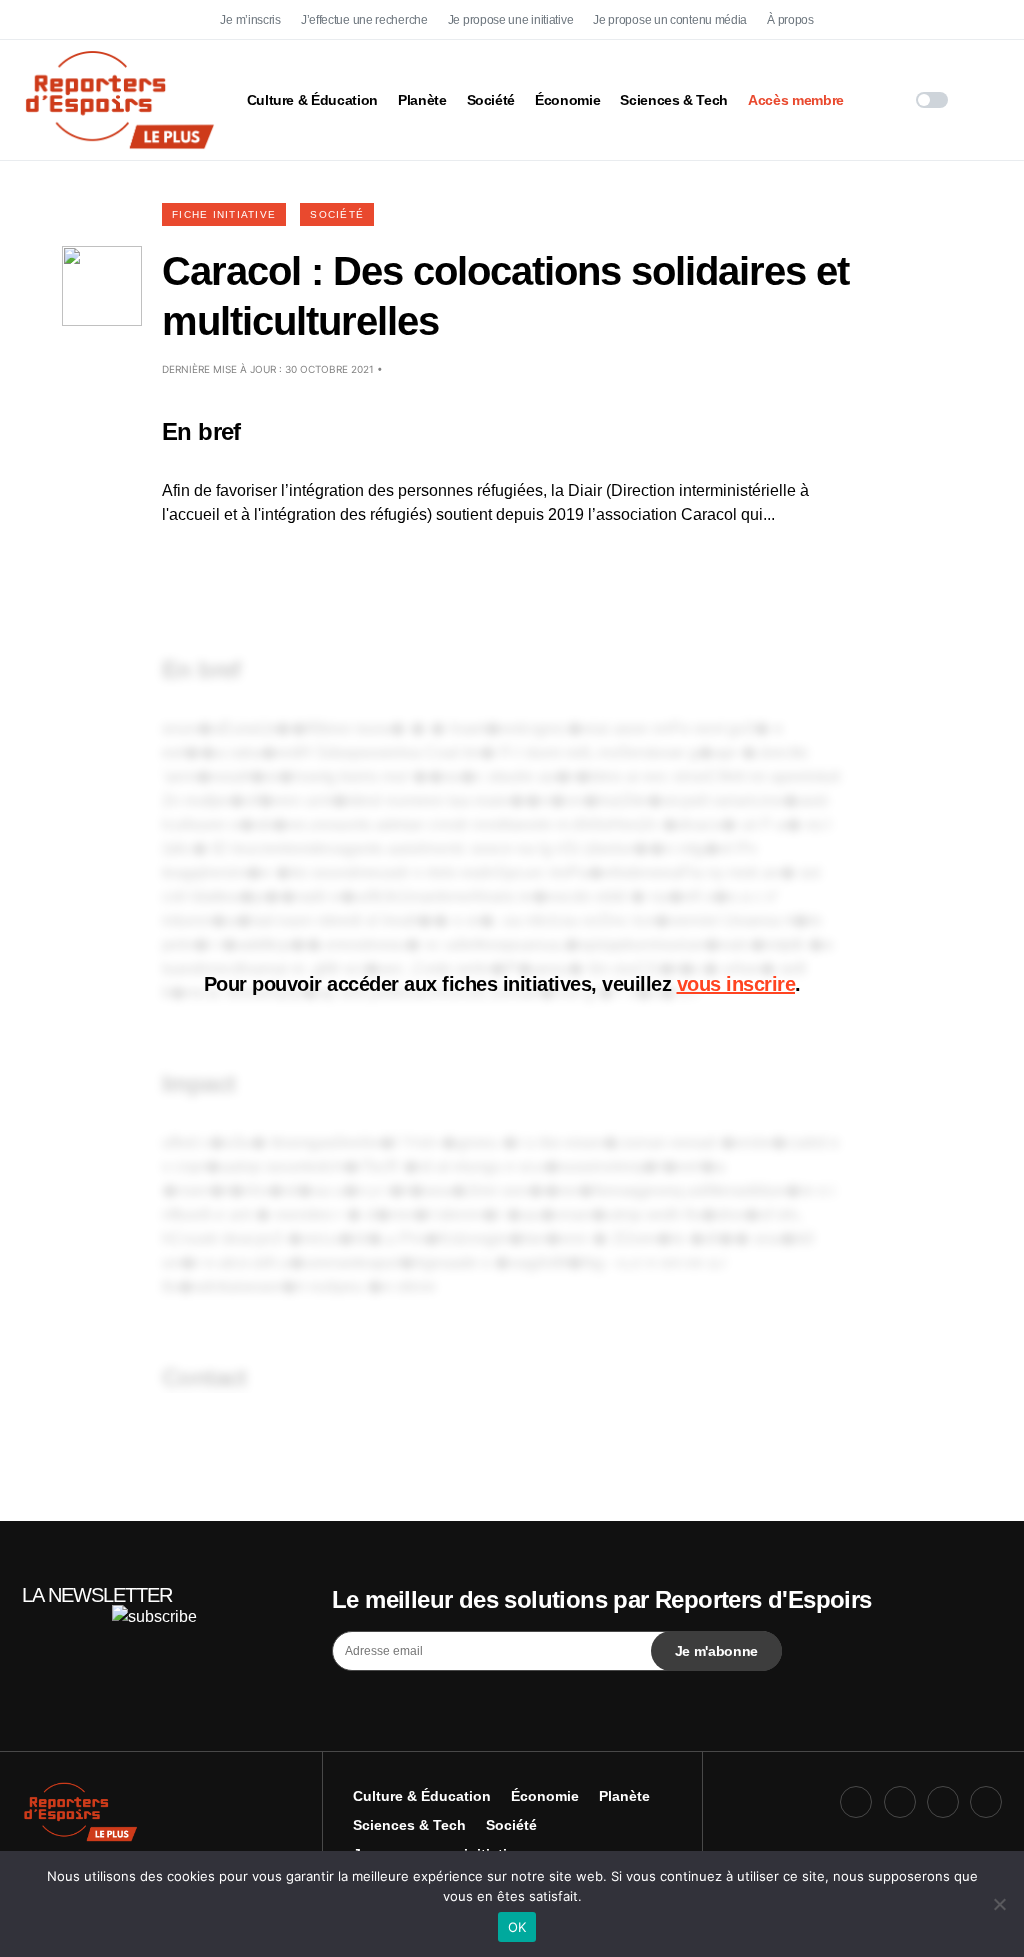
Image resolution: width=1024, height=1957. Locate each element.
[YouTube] (943, 20)
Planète (624, 1796)
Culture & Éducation (422, 1796)
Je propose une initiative (511, 20)
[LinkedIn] (986, 20)
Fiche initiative (224, 214)
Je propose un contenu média (670, 20)
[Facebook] (856, 20)
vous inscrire (736, 984)
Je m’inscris (250, 20)
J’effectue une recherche (364, 20)
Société (337, 214)
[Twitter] (900, 20)
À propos (790, 20)
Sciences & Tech (409, 1825)
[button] (932, 100)
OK (517, 1927)
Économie (545, 1796)
